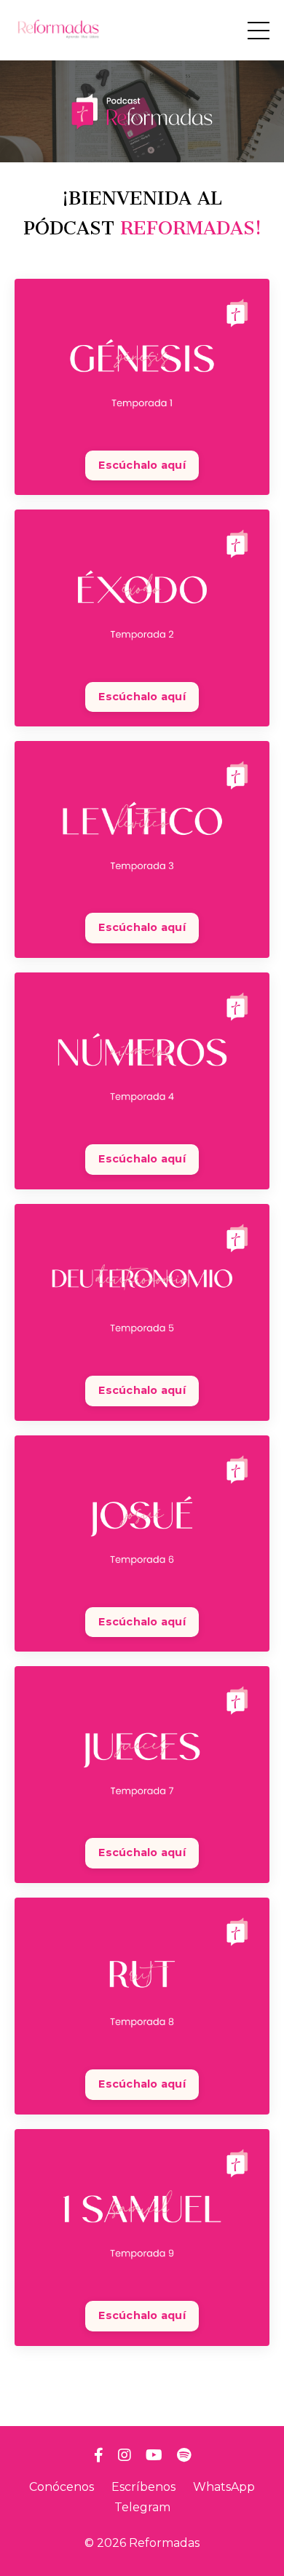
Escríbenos (143, 2487)
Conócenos (62, 2487)
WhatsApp (224, 2487)
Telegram (142, 2507)
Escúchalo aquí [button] (142, 465)
